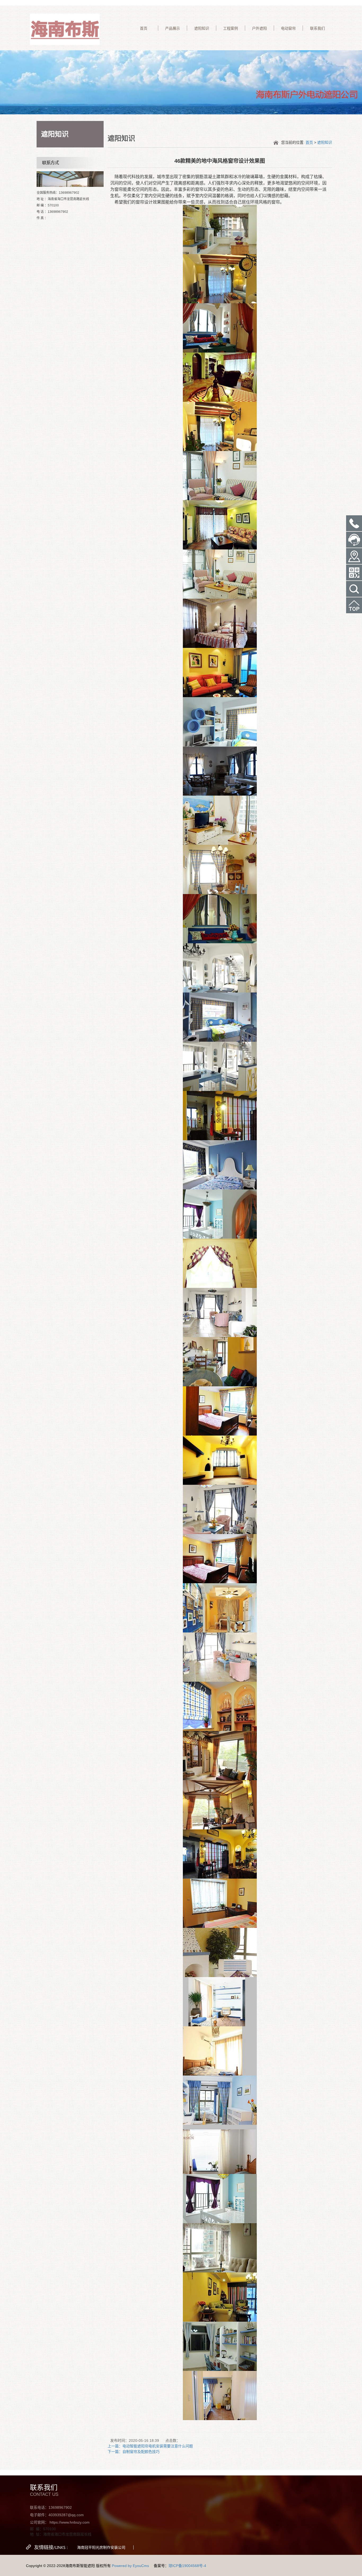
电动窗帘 (288, 28)
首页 (144, 28)
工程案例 (231, 28)
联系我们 (317, 28)
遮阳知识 (202, 28)
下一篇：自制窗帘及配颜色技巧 (134, 2452)
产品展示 (173, 28)
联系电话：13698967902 (51, 2507)
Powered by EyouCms (130, 2566)
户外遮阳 (259, 28)
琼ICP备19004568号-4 (187, 2566)
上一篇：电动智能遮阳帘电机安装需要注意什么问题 (150, 2446)
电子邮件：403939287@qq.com (57, 2515)
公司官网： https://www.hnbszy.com (60, 2522)
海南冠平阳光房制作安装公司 (101, 2547)
